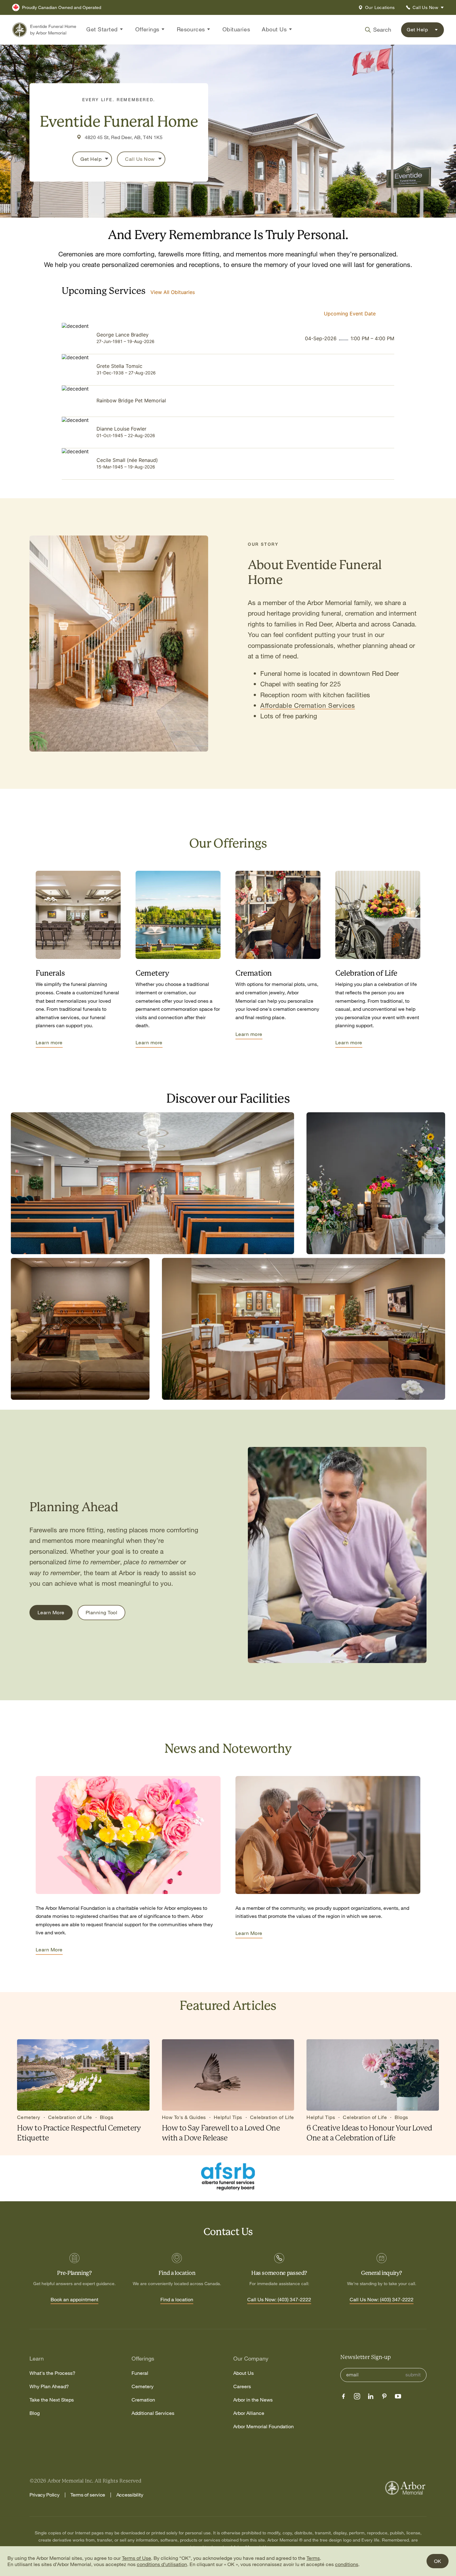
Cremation (143, 2400)
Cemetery (143, 2386)
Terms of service (88, 2495)
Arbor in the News (253, 2400)
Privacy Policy (45, 2495)
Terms (313, 2558)
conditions (347, 2564)
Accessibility (130, 2495)
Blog (35, 2413)
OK (438, 2561)
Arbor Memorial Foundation (264, 2427)
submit (413, 2375)
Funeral (140, 2373)
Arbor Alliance (249, 2413)
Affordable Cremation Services (308, 705)
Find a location (177, 2300)
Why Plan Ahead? (49, 2386)
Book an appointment (74, 2300)
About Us (244, 2373)
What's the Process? (52, 2373)
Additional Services (153, 2413)
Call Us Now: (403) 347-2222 (279, 2300)
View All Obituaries (173, 292)
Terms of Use (136, 2558)
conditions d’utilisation (162, 2564)
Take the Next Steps (52, 2400)
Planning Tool (101, 1612)
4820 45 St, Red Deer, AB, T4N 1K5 (124, 137)
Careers (242, 2386)
